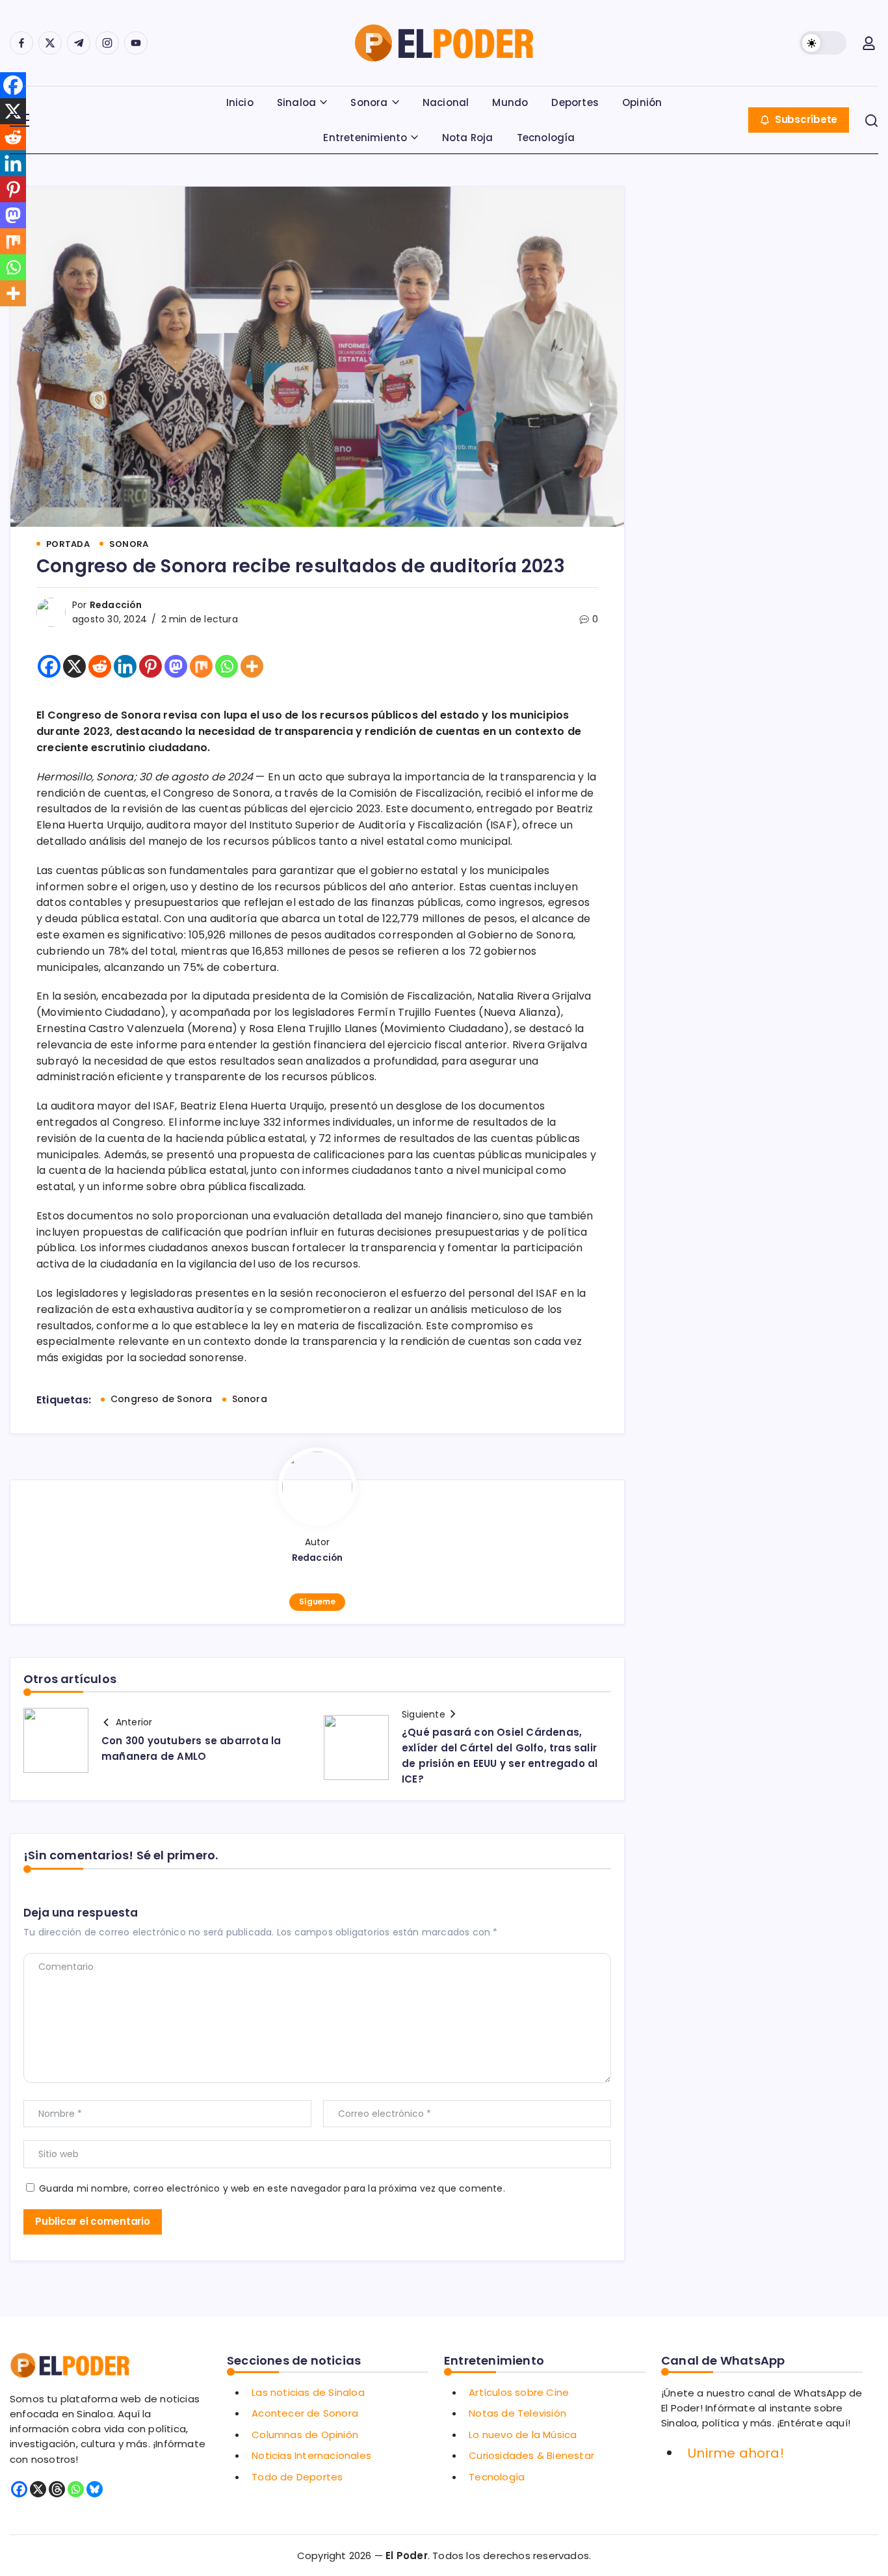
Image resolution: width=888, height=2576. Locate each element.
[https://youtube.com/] (136, 43)
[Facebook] (49, 666)
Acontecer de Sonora (305, 2413)
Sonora (250, 1399)
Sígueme (317, 1601)
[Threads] (57, 2489)
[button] (823, 43)
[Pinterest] (150, 666)
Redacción (116, 605)
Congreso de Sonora (162, 1399)
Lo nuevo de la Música (523, 2435)
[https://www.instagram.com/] (107, 43)
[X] (74, 666)
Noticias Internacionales (311, 2455)
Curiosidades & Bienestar (531, 2455)
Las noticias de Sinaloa (308, 2392)
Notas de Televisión (517, 2413)
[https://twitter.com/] (50, 43)
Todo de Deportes (297, 2477)
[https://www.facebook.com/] (21, 43)
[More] (252, 666)
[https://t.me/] (79, 43)
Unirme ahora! (736, 2453)
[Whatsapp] (227, 666)
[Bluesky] (95, 2489)
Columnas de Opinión (305, 2435)
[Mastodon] (176, 666)
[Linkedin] (125, 666)
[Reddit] (100, 666)
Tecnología (497, 2477)
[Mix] (201, 666)
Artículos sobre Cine (519, 2392)
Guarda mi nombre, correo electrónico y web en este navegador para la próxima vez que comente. (272, 2188)
